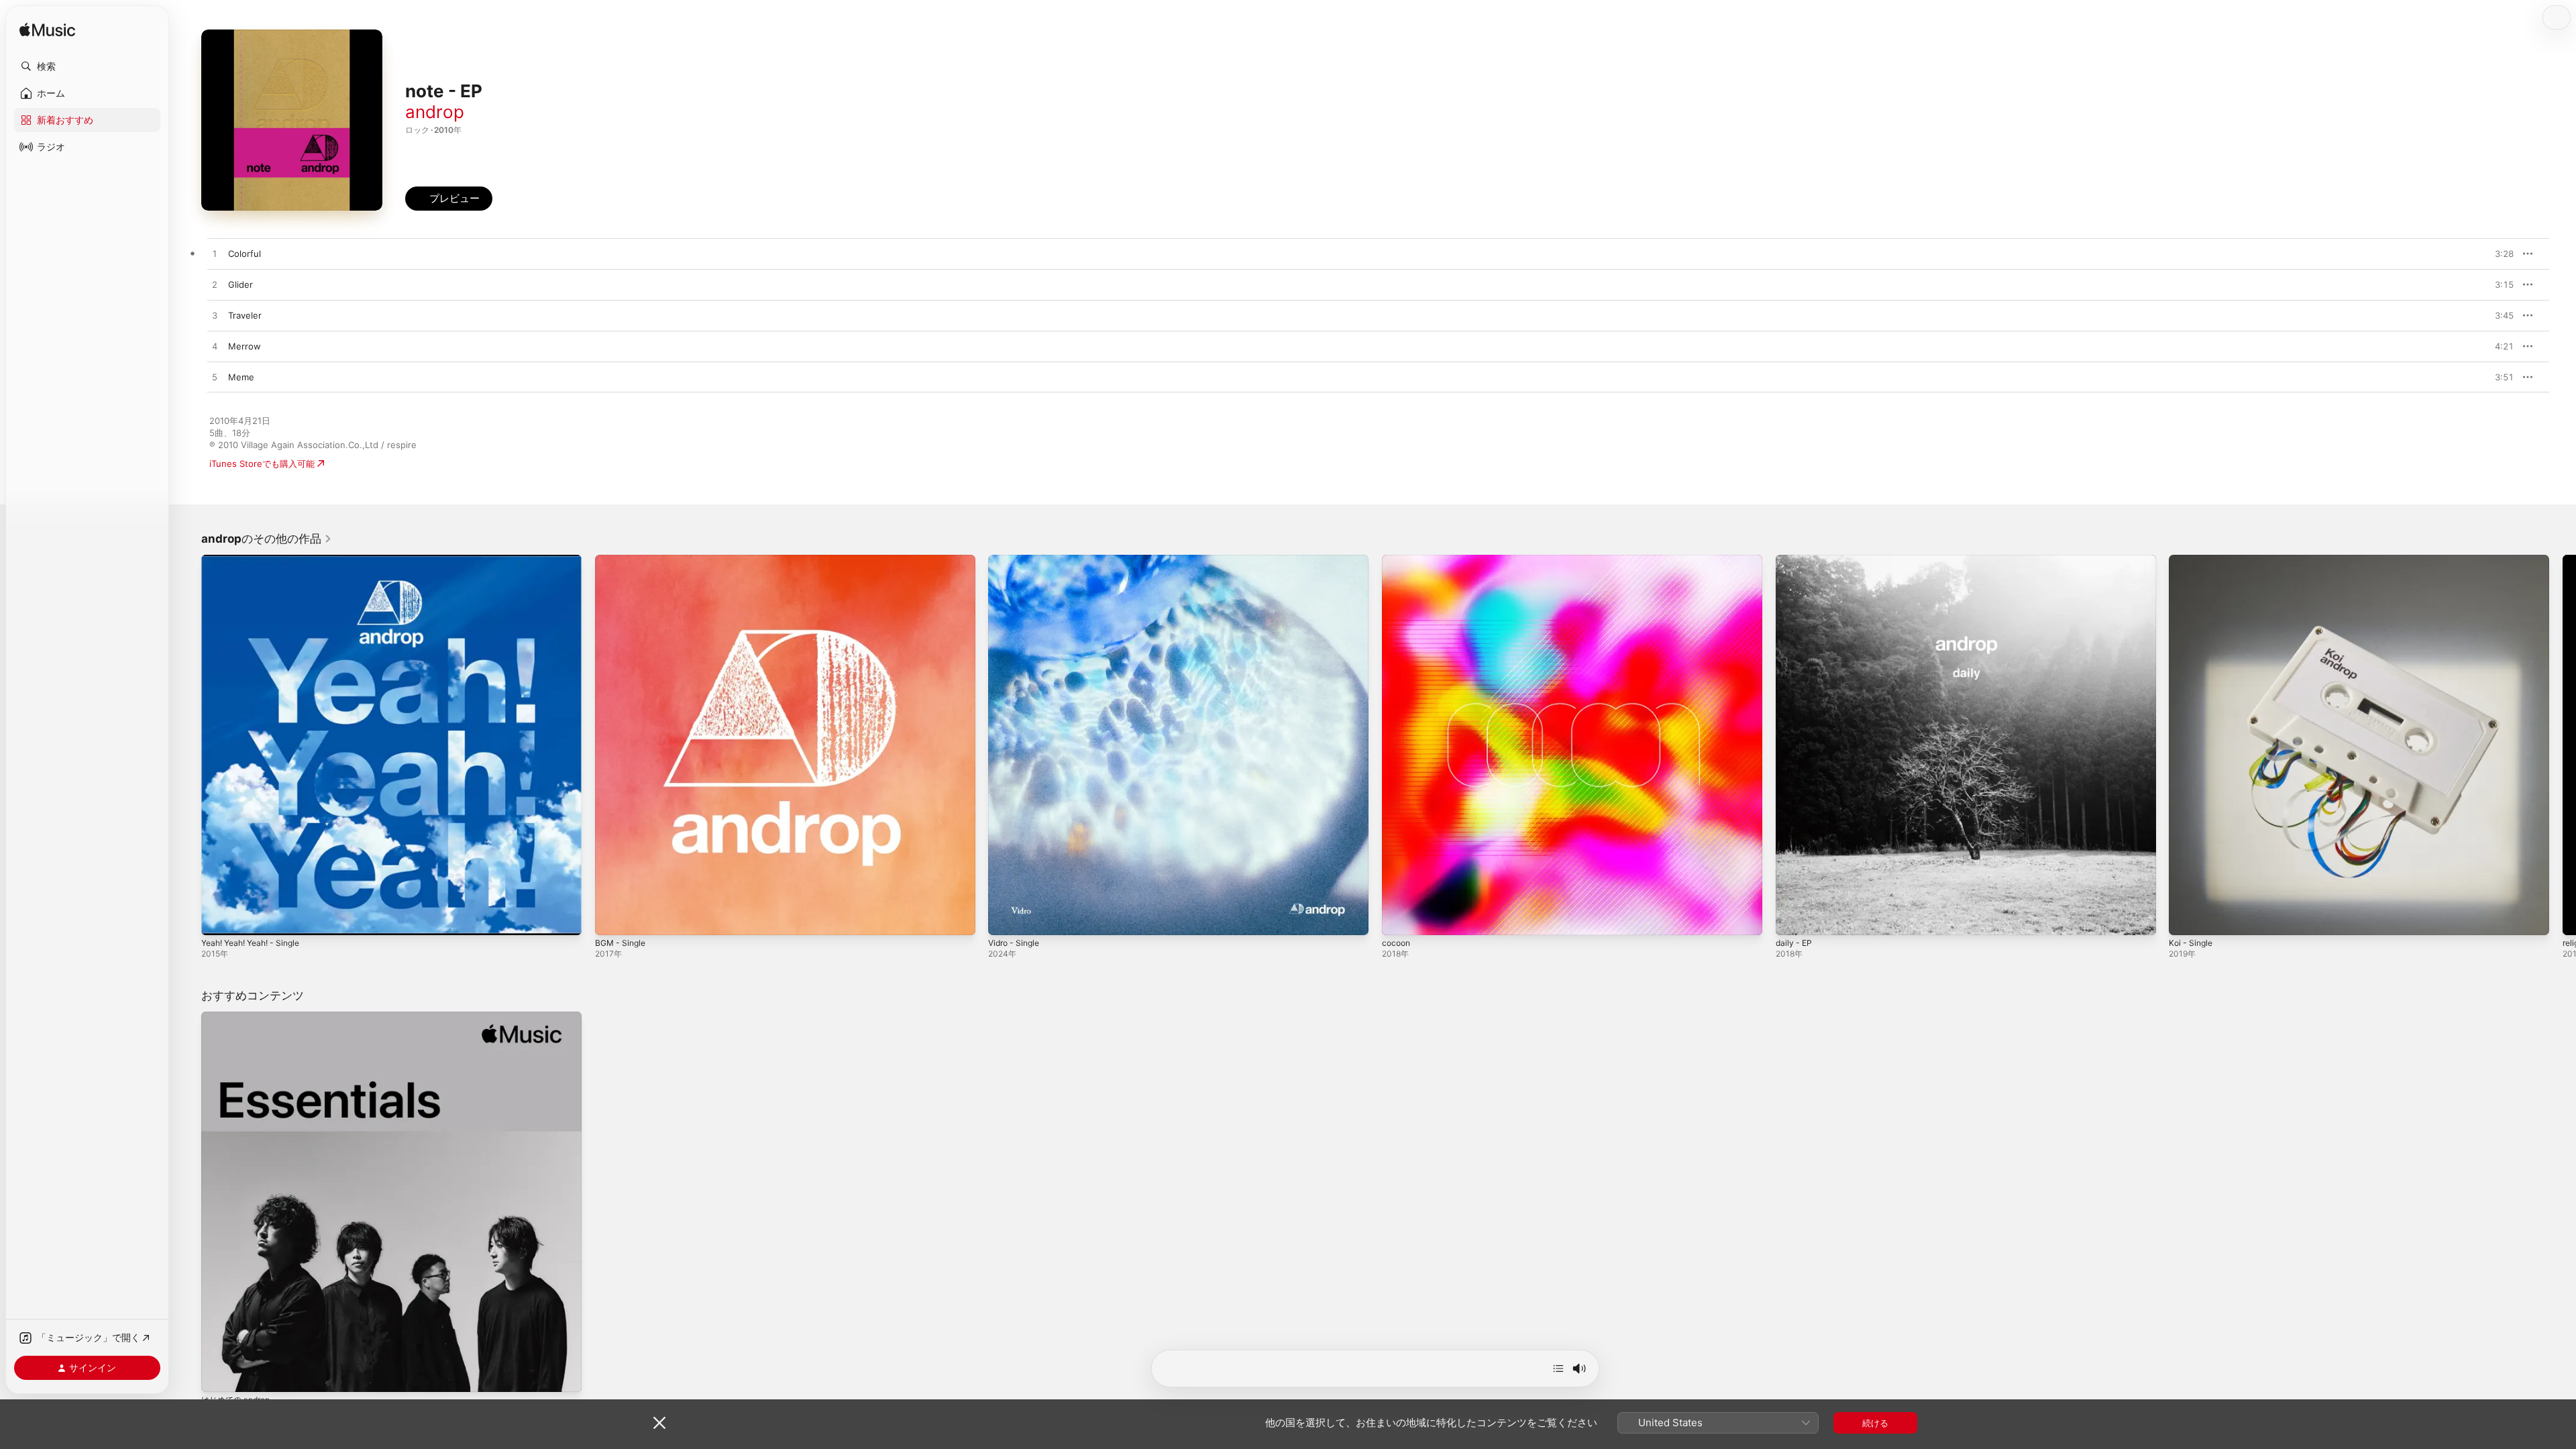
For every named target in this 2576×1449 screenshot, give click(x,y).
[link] (267, 539)
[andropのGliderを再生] (215, 285)
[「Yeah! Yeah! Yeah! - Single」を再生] (218, 918)
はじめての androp (239, 1017)
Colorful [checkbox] (245, 254)
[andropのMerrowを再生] (215, 347)
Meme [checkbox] (241, 377)
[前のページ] (188, 745)
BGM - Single (623, 560)
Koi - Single (2192, 560)
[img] (47, 31)
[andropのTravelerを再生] (215, 316)
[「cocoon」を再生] (1399, 918)
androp (435, 112)
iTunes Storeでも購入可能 (262, 464)
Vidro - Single (1017, 560)
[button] (87, 66)
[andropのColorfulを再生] (215, 254)
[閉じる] (659, 1423)
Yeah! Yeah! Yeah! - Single (257, 560)
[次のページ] (2563, 745)
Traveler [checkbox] (245, 315)
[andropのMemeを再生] (215, 378)
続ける (1875, 1423)
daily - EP (1795, 560)
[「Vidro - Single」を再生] (1005, 918)
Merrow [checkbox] (245, 346)
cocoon (1397, 560)
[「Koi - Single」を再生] (2186, 918)
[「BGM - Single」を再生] (612, 918)
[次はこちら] (1558, 1368)
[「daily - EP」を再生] (1792, 918)
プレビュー (2497, 254)
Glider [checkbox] (240, 284)
